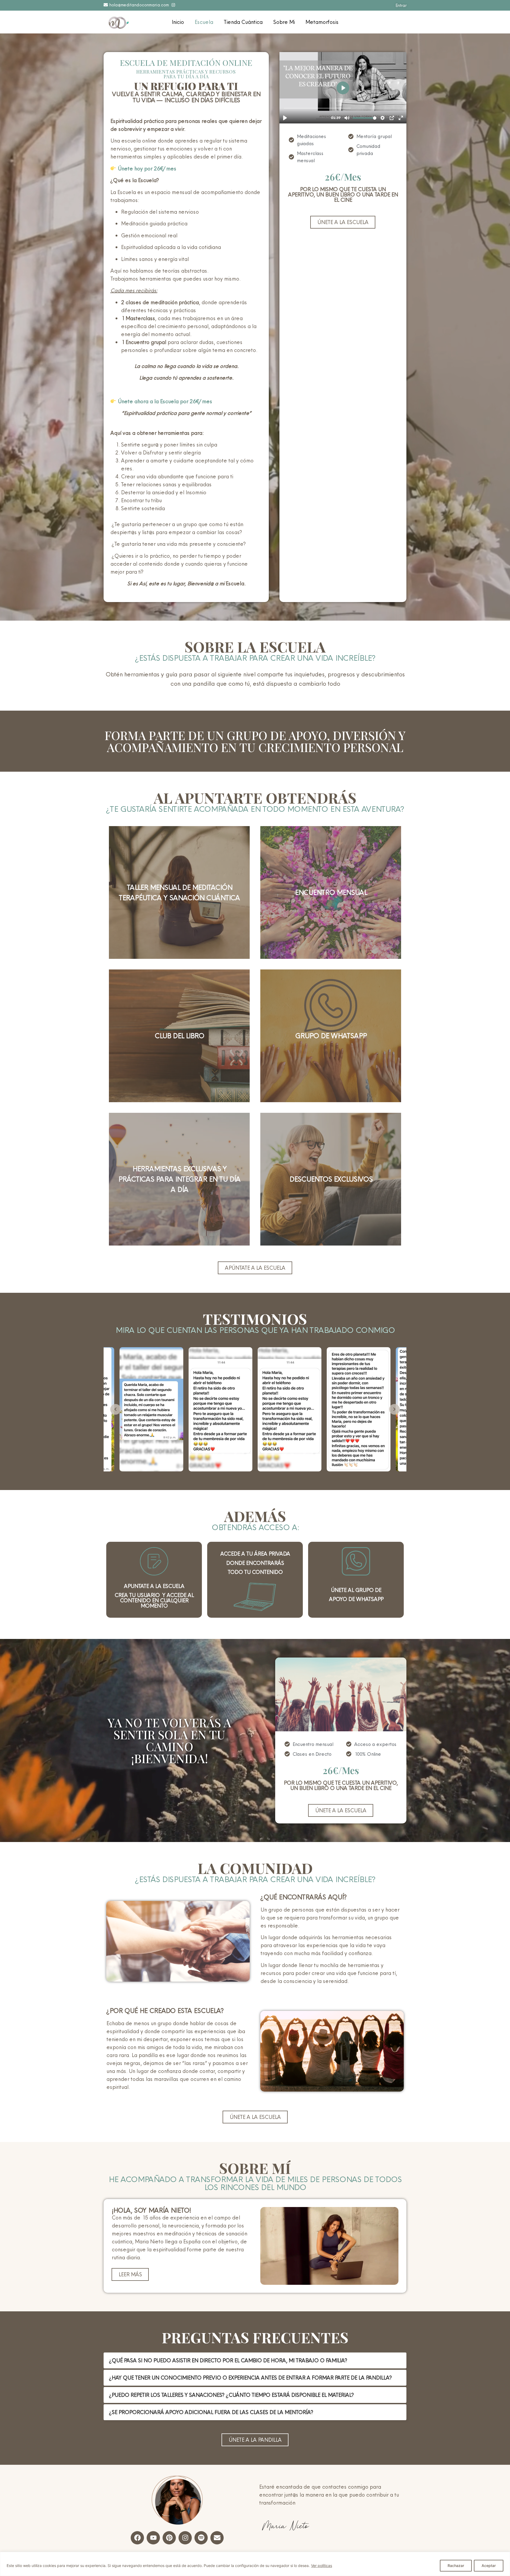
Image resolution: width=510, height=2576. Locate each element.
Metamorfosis (322, 22)
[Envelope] (217, 2538)
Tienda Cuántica (243, 22)
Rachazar (456, 2566)
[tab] (255, 2360)
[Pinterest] (169, 2538)
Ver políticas (322, 2566)
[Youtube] (153, 2538)
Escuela (204, 22)
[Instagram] (185, 2538)
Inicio (178, 22)
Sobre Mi (284, 22)
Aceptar (489, 2566)
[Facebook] (137, 2538)
